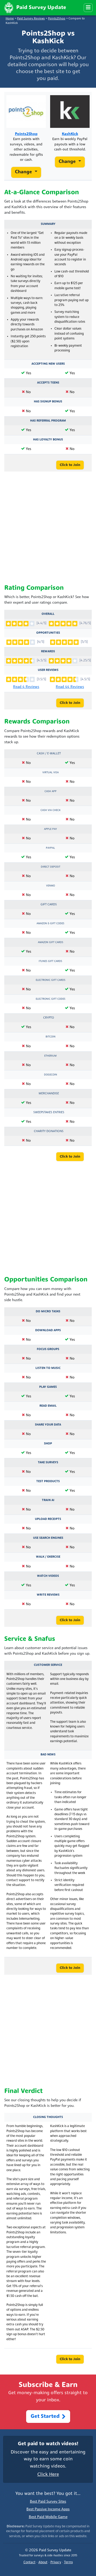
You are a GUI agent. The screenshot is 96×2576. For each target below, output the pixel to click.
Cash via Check (51, 810)
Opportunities (48, 633)
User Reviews (48, 670)
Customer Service (48, 1665)
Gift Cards (49, 905)
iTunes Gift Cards (50, 961)
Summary (48, 224)
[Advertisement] (48, 528)
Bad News (48, 1755)
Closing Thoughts (48, 2117)
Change (24, 172)
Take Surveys (48, 1463)
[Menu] (88, 8)
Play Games (48, 1387)
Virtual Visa (51, 773)
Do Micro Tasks (48, 1312)
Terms (68, 2562)
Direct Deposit (51, 867)
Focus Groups (48, 1349)
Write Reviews (48, 1595)
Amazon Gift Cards (51, 942)
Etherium (50, 1056)
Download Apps (48, 1330)
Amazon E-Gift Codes (50, 924)
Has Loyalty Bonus (48, 440)
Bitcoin (51, 1037)
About (43, 2562)
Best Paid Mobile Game (48, 2517)
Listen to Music (48, 1368)
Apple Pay (50, 829)
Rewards (48, 652)
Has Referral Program (48, 421)
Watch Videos (48, 1576)
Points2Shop (57, 19)
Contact (29, 2562)
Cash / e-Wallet (49, 754)
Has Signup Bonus (48, 402)
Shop (48, 1444)
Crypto (49, 1018)
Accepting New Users (48, 364)
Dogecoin (51, 1075)
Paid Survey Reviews (31, 19)
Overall (48, 614)
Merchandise (49, 1094)
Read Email (48, 1406)
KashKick (70, 134)
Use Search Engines (48, 1538)
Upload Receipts (48, 1519)
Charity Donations (49, 1131)
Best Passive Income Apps (48, 2509)
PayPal (50, 848)
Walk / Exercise (48, 1557)
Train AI (48, 1500)
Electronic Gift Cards (51, 980)
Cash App (51, 791)
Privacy (56, 2562)
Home (10, 19)
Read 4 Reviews (26, 687)
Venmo (51, 886)
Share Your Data (48, 1425)
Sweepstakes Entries (49, 1112)
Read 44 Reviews (70, 687)
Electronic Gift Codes (51, 999)
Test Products (48, 1481)
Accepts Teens (48, 383)
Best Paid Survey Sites (48, 2502)
